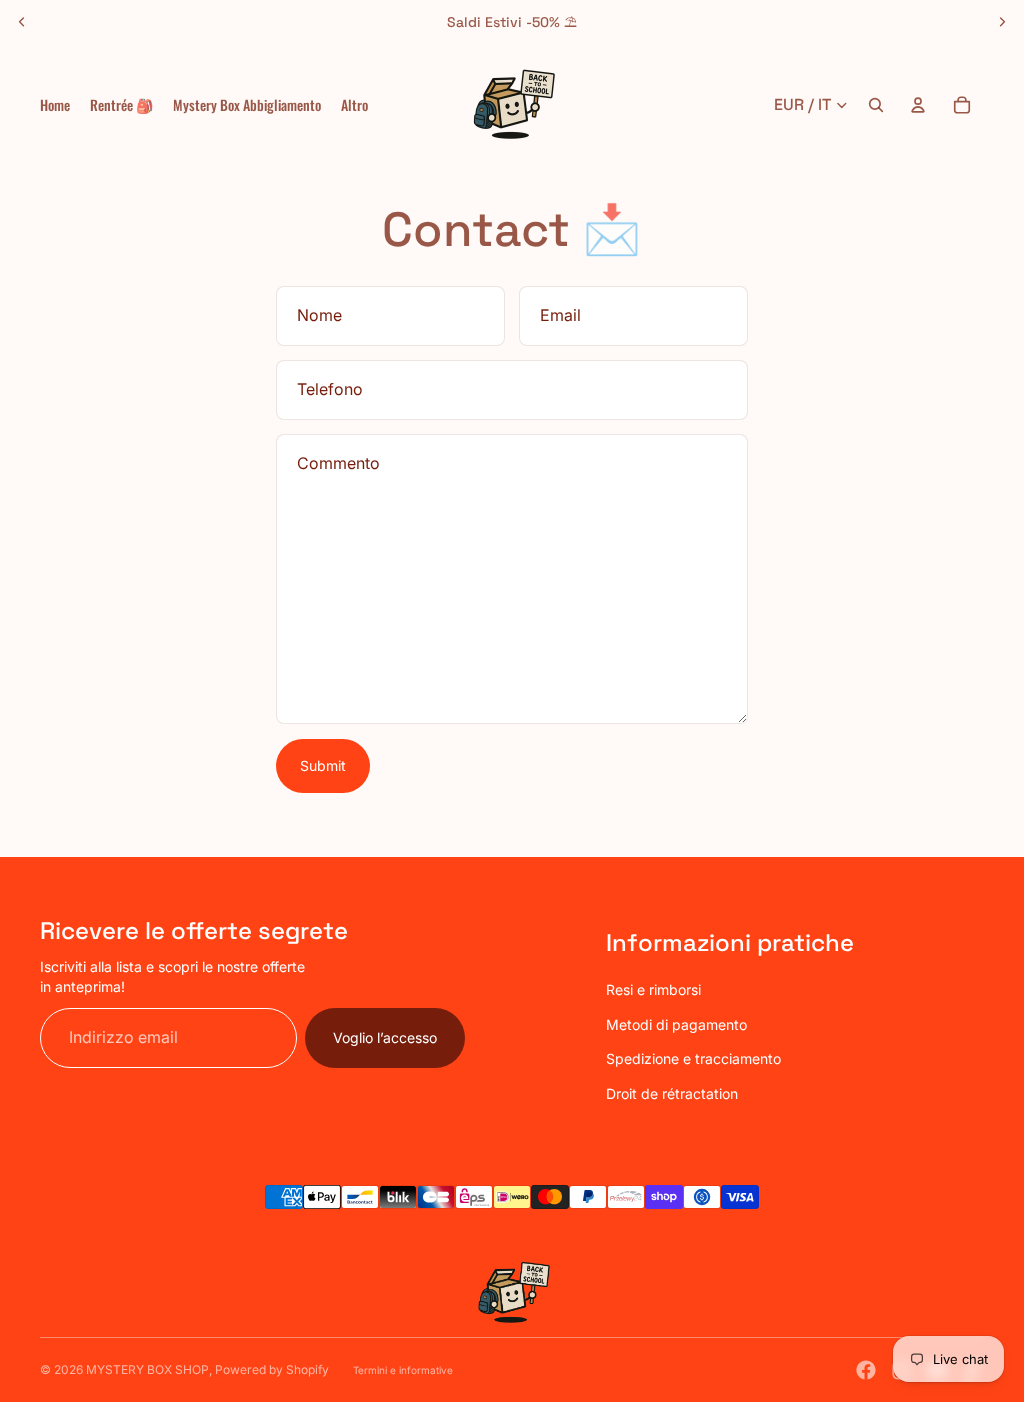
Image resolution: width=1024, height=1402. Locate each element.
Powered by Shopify (272, 1369)
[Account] (918, 105)
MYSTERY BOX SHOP (147, 1369)
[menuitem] (354, 105)
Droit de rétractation (672, 1093)
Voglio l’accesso (385, 1037)
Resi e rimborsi (653, 989)
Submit (323, 765)
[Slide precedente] (22, 22)
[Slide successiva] (1002, 22)
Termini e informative (403, 1370)
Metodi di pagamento (676, 1024)
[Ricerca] (876, 105)
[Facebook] (866, 1370)
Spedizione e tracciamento (693, 1058)
